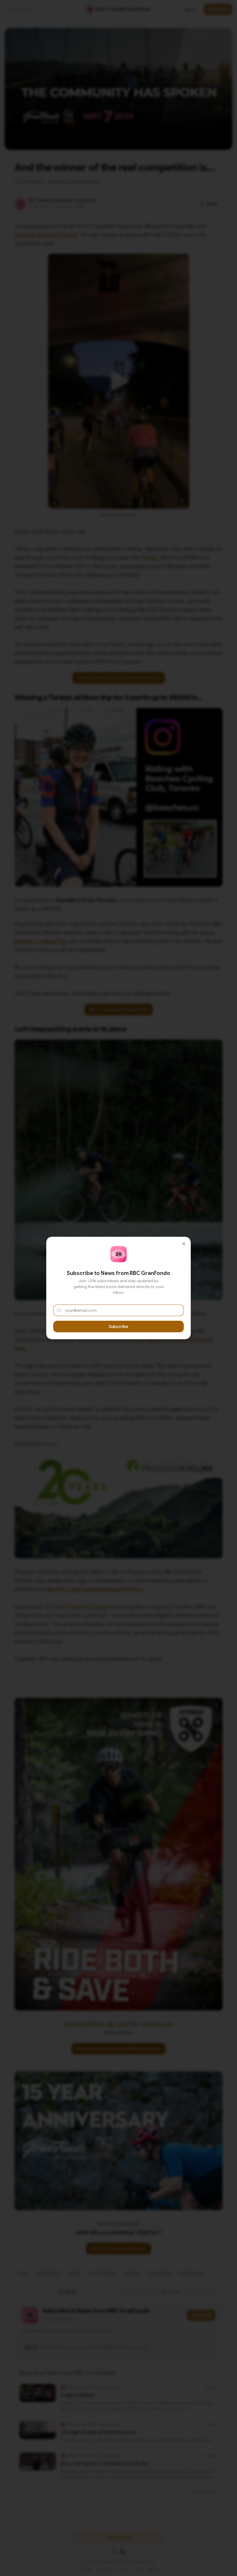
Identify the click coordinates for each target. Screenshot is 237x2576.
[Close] (184, 1244)
